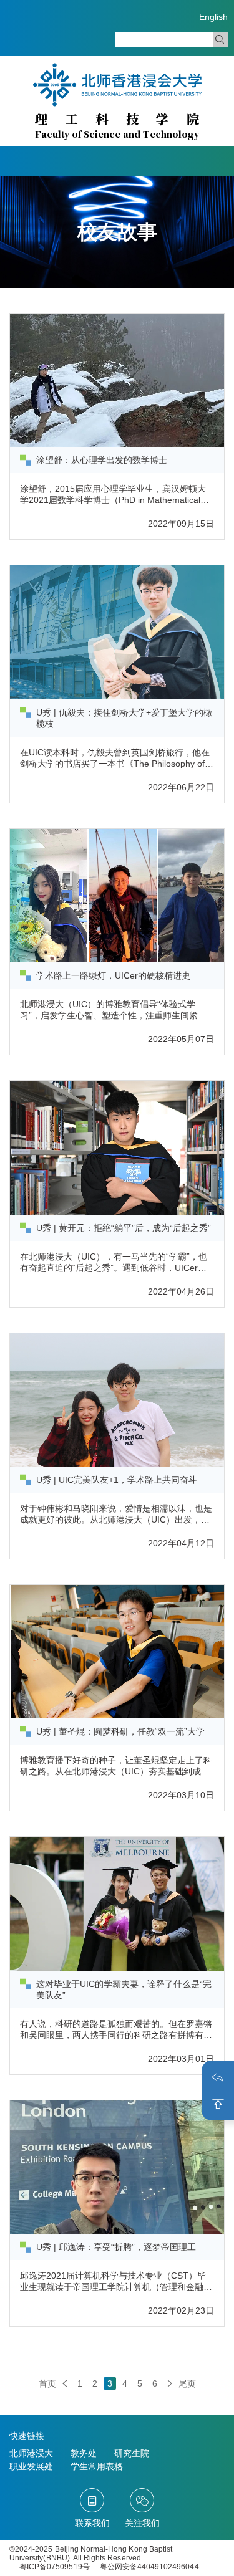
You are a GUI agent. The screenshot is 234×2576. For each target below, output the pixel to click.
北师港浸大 (31, 2453)
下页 (170, 2383)
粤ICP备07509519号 (55, 2567)
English (213, 17)
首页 (47, 2383)
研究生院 (132, 2453)
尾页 (187, 2383)
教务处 (84, 2453)
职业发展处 (31, 2466)
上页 (65, 2383)
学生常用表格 (97, 2466)
